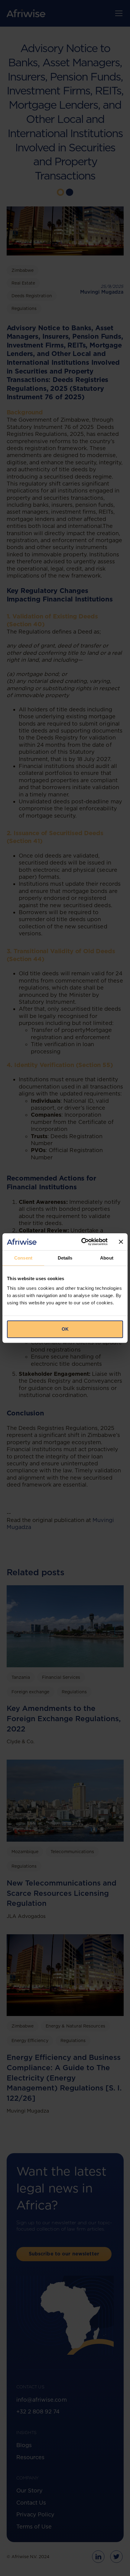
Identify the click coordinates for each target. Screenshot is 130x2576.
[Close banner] (121, 1242)
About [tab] (107, 1258)
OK (65, 1329)
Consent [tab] (23, 1258)
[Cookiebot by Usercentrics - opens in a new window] (82, 1242)
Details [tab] (65, 1258)
